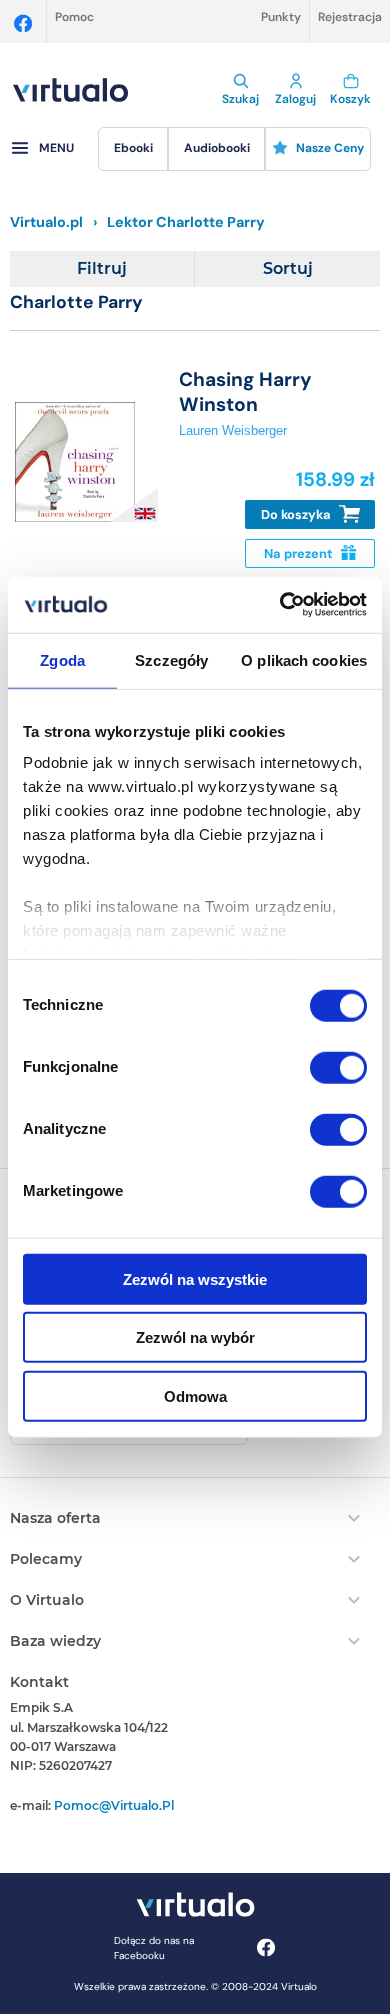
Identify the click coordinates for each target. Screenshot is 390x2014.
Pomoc (74, 17)
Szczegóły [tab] (171, 659)
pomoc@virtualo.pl (114, 1805)
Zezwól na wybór (195, 1337)
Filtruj (102, 268)
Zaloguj (295, 99)
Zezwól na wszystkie (195, 1278)
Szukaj (240, 99)
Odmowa (195, 1395)
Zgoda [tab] (62, 659)
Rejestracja (350, 17)
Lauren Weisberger (233, 430)
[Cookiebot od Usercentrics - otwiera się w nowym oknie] (280, 605)
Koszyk (350, 99)
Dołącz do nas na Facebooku (154, 1948)
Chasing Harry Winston (245, 392)
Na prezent (300, 553)
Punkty (281, 17)
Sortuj (288, 268)
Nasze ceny (330, 148)
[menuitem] (133, 149)
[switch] (338, 1067)
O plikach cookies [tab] (304, 659)
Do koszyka (297, 514)
